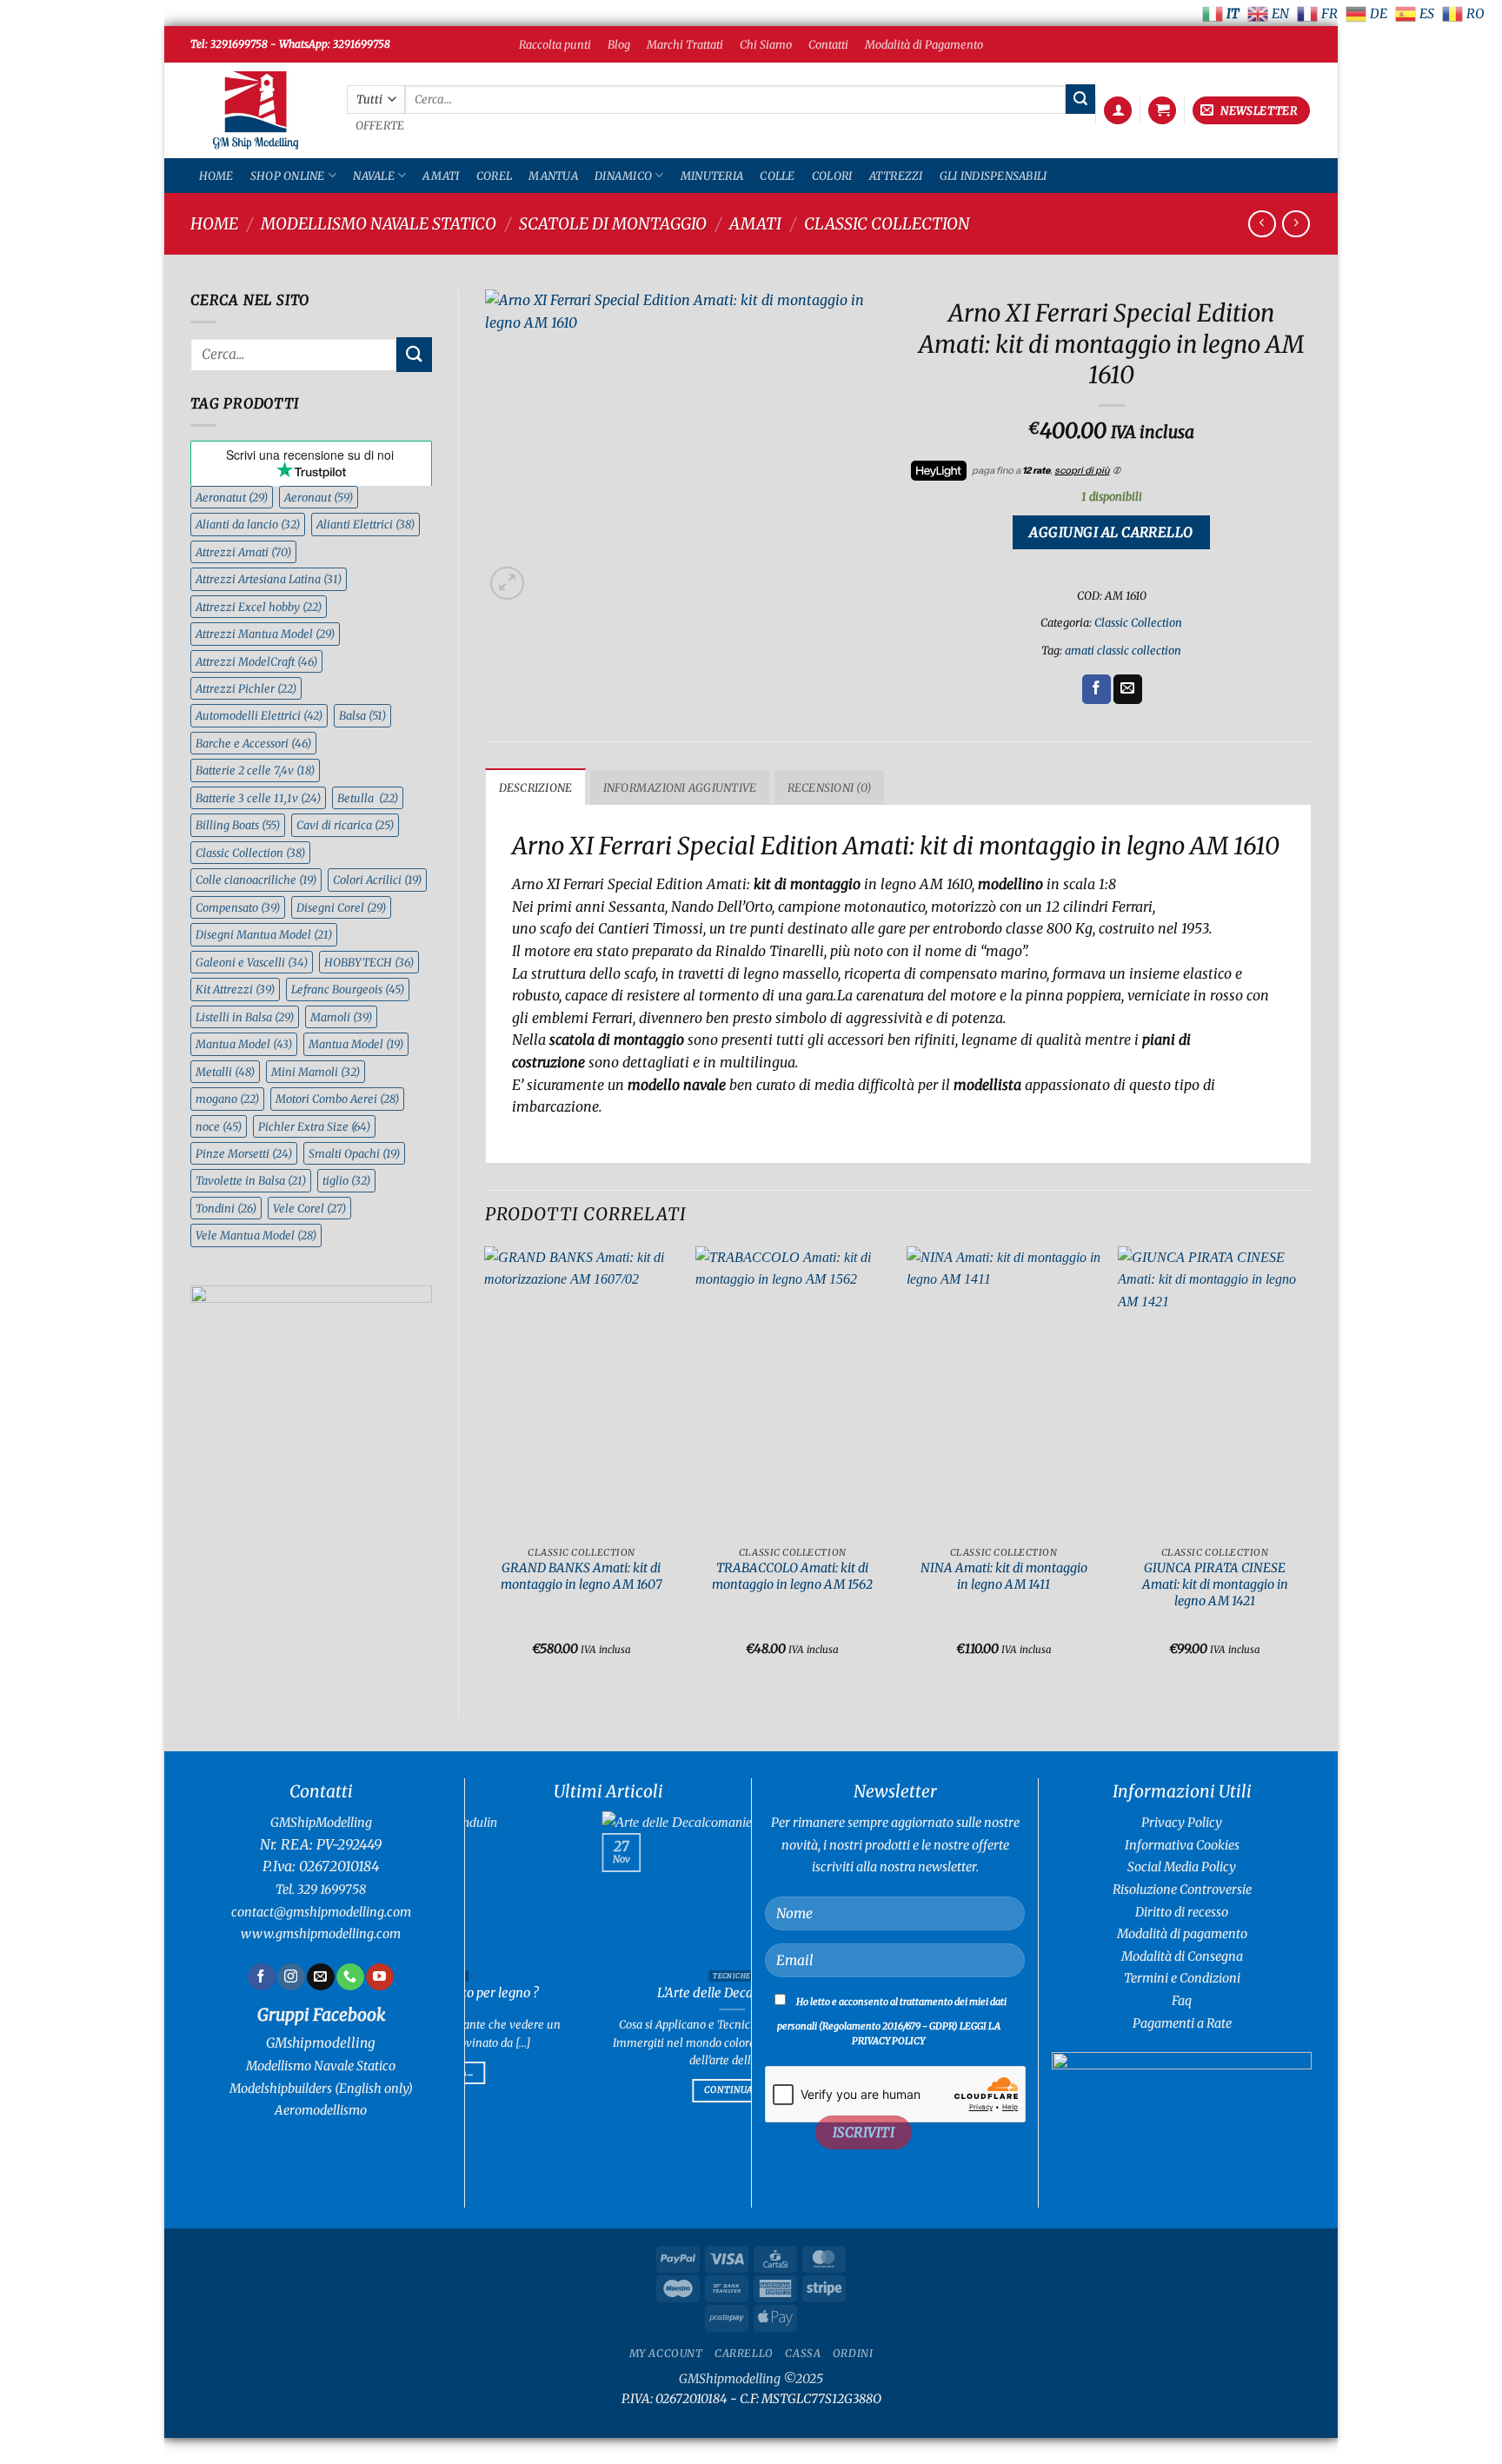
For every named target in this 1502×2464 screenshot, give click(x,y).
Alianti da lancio (248, 524)
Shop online (288, 176)
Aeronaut (319, 497)
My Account (666, 2353)
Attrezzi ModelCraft (256, 661)
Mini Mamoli (316, 1072)
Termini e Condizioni (1182, 1978)
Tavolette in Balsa (251, 1180)
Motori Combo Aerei (337, 1099)
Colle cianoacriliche (256, 880)
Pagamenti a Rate (1182, 2023)
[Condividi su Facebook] (1097, 689)
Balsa (362, 715)
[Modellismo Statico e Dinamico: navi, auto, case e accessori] (256, 111)
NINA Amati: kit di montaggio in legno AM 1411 (1004, 1576)
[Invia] (1080, 99)
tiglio (346, 1180)
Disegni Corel (341, 907)
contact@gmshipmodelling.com (321, 1912)
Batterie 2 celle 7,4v (255, 770)
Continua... (531, 2090)
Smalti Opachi (354, 1153)
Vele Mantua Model (256, 1235)
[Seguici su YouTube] (379, 1977)
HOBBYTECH (369, 962)
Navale (374, 176)
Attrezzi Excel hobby (259, 607)
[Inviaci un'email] (320, 1977)
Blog (619, 44)
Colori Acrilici (377, 880)
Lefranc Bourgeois (348, 989)
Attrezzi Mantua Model (265, 634)
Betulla (368, 798)
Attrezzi (896, 176)
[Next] (1311, 1467)
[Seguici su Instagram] (291, 1977)
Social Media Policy (1182, 1867)
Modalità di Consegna (1182, 1956)
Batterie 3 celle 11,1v (258, 798)
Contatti (828, 44)
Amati (441, 176)
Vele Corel (309, 1208)
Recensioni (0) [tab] (830, 787)
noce (219, 1126)
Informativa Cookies (1182, 1845)
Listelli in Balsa (245, 1017)
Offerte (380, 126)
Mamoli (341, 1017)
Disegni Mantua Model (264, 934)
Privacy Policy (1182, 1823)
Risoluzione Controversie (1182, 1890)
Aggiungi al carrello (1111, 532)
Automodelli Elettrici (259, 715)
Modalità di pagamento (1182, 1934)
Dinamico (623, 176)
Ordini (853, 2353)
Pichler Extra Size (314, 1126)
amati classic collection (1123, 650)
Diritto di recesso (1182, 1912)
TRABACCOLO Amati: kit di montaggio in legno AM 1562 (792, 1576)
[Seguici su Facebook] (261, 1977)
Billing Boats (238, 825)
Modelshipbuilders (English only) (321, 2089)
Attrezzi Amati (243, 552)
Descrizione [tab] (536, 787)
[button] (1118, 111)
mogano (227, 1099)
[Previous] (486, 1467)
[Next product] (1262, 224)
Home (216, 176)
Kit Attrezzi (235, 989)
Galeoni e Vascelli (252, 962)
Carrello (744, 2353)
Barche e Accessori (253, 743)
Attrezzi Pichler (246, 688)
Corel (494, 176)
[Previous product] (1296, 224)
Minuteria (712, 176)
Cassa (803, 2353)
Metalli (225, 1072)
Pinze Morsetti (244, 1153)
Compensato (238, 907)
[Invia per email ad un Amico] (1128, 689)
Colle (777, 176)
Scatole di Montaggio (613, 224)
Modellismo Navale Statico (379, 224)
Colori (832, 176)
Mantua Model (244, 1044)
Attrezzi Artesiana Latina (269, 579)
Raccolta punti (555, 44)
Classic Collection (887, 224)
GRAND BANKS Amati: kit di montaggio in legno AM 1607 (582, 1576)
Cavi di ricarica (345, 825)
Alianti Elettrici (366, 524)
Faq (1182, 2001)
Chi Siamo (766, 44)
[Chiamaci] (350, 1977)
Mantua (553, 176)
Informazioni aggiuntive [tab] (680, 787)
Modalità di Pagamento (924, 44)
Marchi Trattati (685, 44)
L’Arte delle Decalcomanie (530, 1993)
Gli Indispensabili (994, 176)
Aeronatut (232, 497)
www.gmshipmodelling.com (321, 1934)
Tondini (226, 1208)
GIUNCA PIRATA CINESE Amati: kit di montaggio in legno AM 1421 (1215, 1584)
